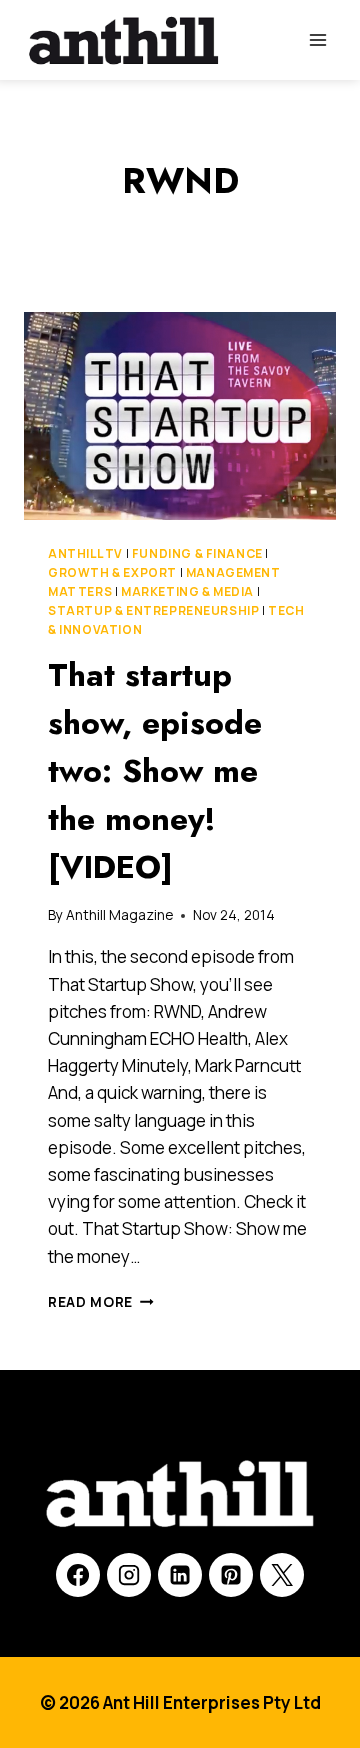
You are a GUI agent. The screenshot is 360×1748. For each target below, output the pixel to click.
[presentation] (180, 416)
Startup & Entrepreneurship (153, 610)
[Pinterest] (231, 1575)
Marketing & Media (187, 591)
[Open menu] (317, 39)
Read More (101, 1302)
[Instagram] (129, 1575)
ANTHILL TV (85, 553)
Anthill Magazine (119, 915)
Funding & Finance (197, 553)
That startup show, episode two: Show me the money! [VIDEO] (155, 771)
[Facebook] (78, 1575)
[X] (282, 1575)
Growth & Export (112, 572)
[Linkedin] (180, 1575)
